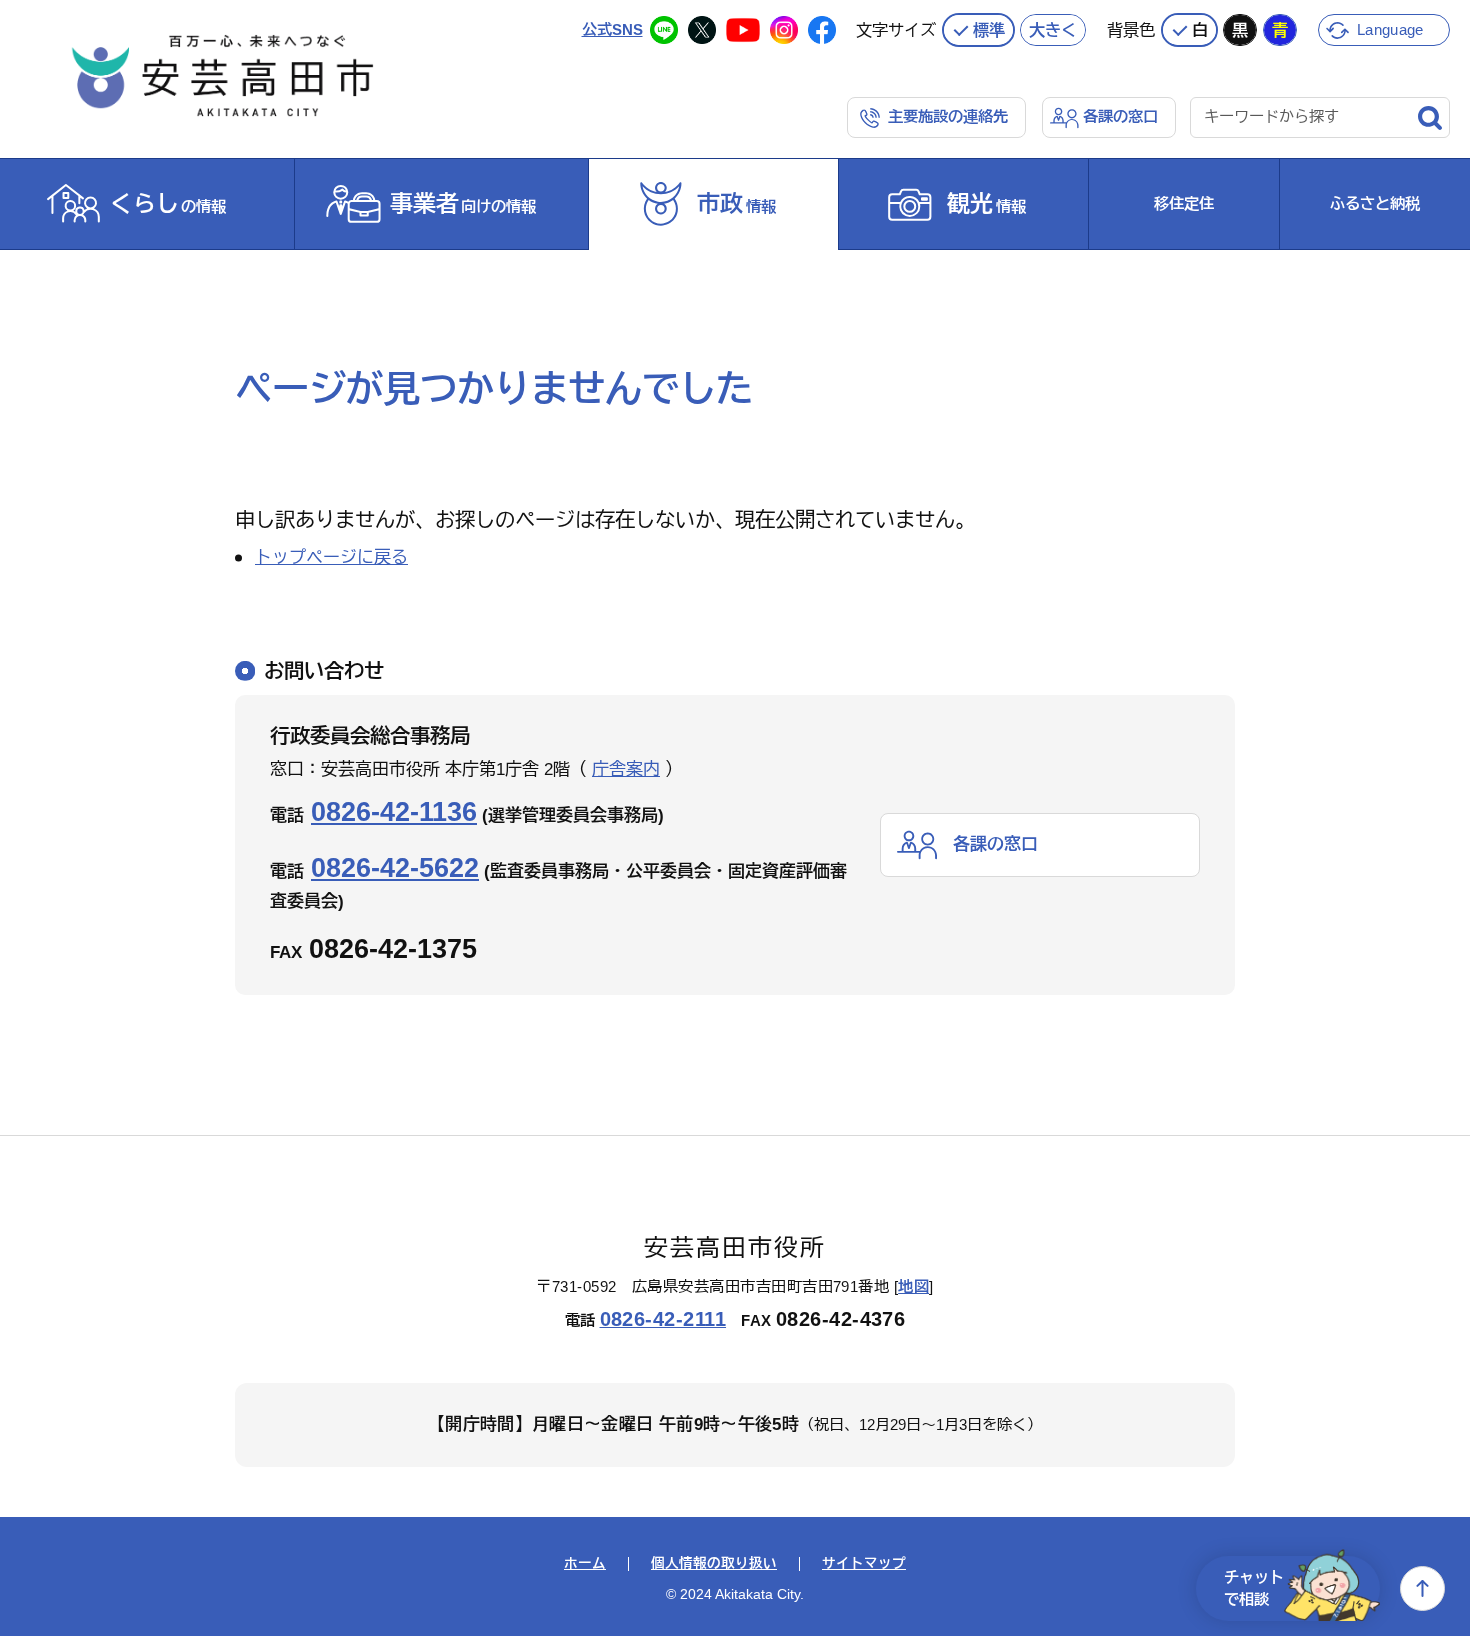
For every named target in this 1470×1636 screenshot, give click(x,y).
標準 (989, 30)
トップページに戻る (331, 557)
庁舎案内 (626, 769)
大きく (1053, 30)
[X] (702, 30)
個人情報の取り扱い (714, 1564)
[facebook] (822, 30)
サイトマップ (864, 1564)
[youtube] (743, 30)
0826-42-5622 (395, 867)
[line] (664, 30)
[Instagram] (784, 30)
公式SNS (612, 29)
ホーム (585, 1564)
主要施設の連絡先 (948, 116)
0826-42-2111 (663, 1319)
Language (1390, 29)
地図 (913, 1286)
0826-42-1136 (394, 811)
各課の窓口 (1120, 116)
